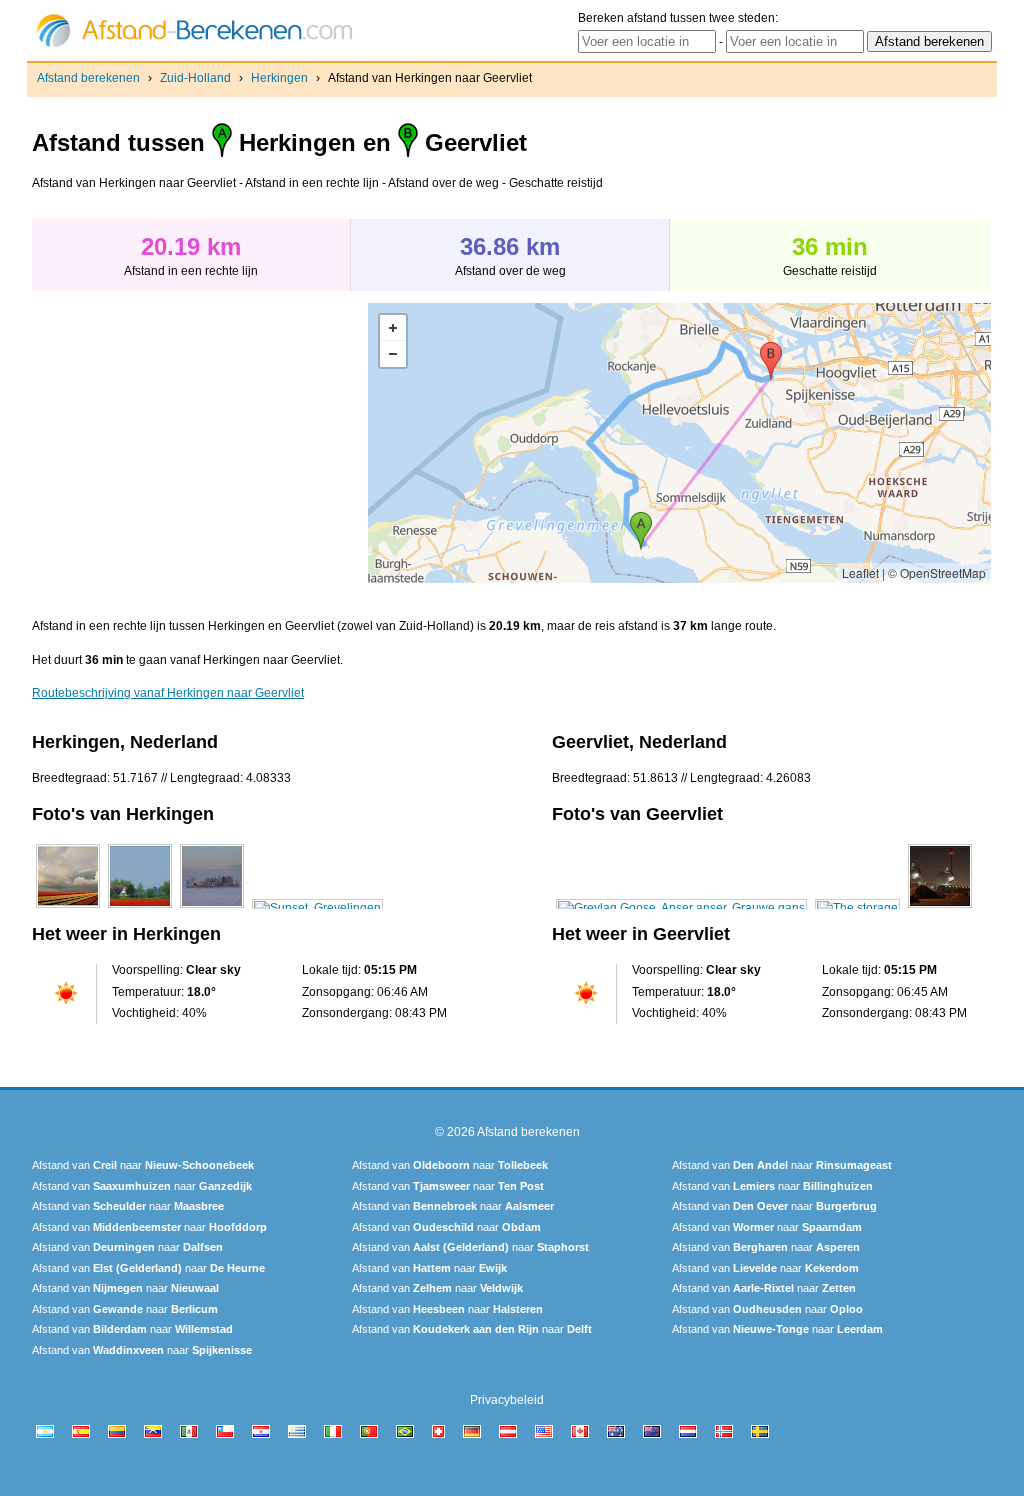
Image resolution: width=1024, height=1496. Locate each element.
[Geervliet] (681, 908)
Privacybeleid (507, 1400)
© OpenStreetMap (937, 572)
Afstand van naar (143, 1165)
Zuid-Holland (195, 78)
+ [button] (393, 328)
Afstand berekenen (88, 78)
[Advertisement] (200, 443)
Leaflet (860, 572)
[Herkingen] (68, 908)
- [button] (393, 354)
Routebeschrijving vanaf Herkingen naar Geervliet (168, 693)
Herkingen (279, 78)
